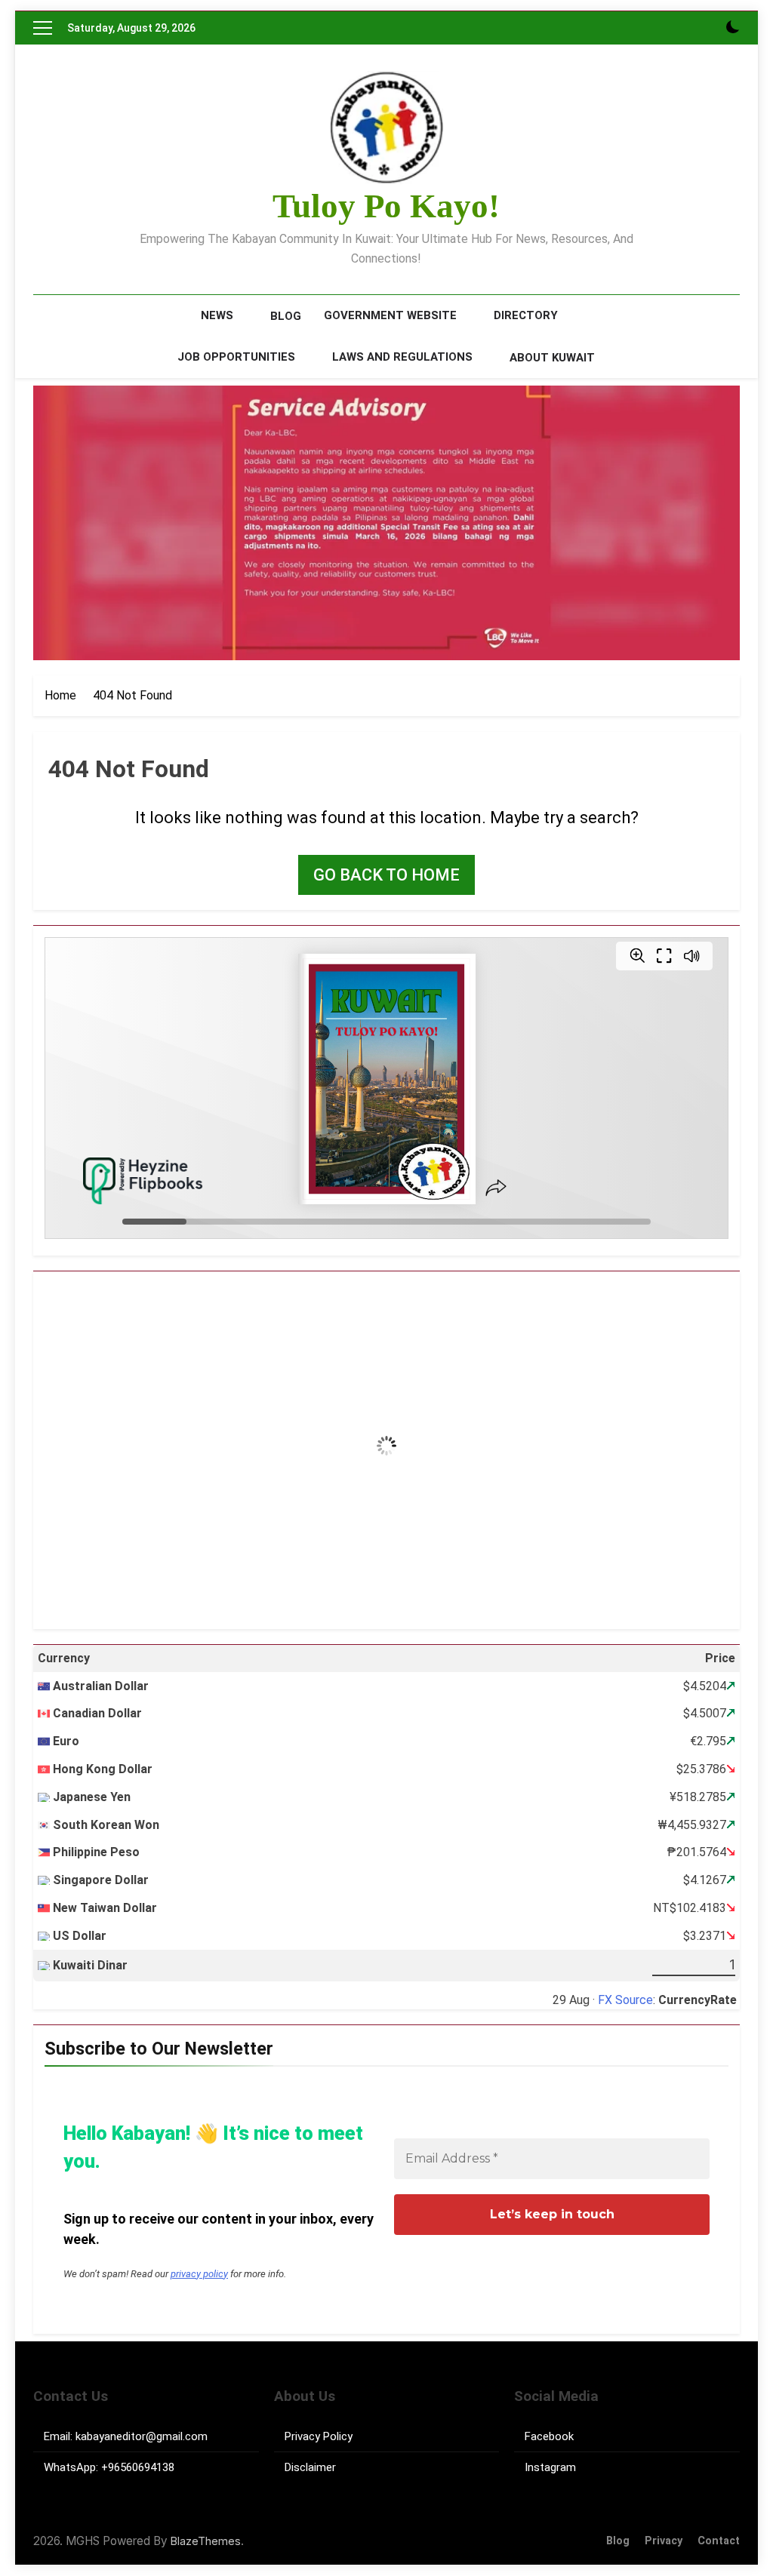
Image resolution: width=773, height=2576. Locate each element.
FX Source (625, 2000)
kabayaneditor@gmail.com (142, 2436)
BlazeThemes (206, 2541)
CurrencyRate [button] (698, 2000)
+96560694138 (138, 2467)
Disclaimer (310, 2467)
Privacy (664, 2541)
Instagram (550, 2467)
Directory (526, 315)
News (217, 315)
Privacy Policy (319, 2436)
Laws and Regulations (402, 357)
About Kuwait (552, 358)
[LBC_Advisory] (386, 523)
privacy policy (199, 2274)
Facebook (549, 2436)
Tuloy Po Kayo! (386, 206)
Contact (719, 2541)
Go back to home (386, 875)
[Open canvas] (43, 28)
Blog (286, 316)
